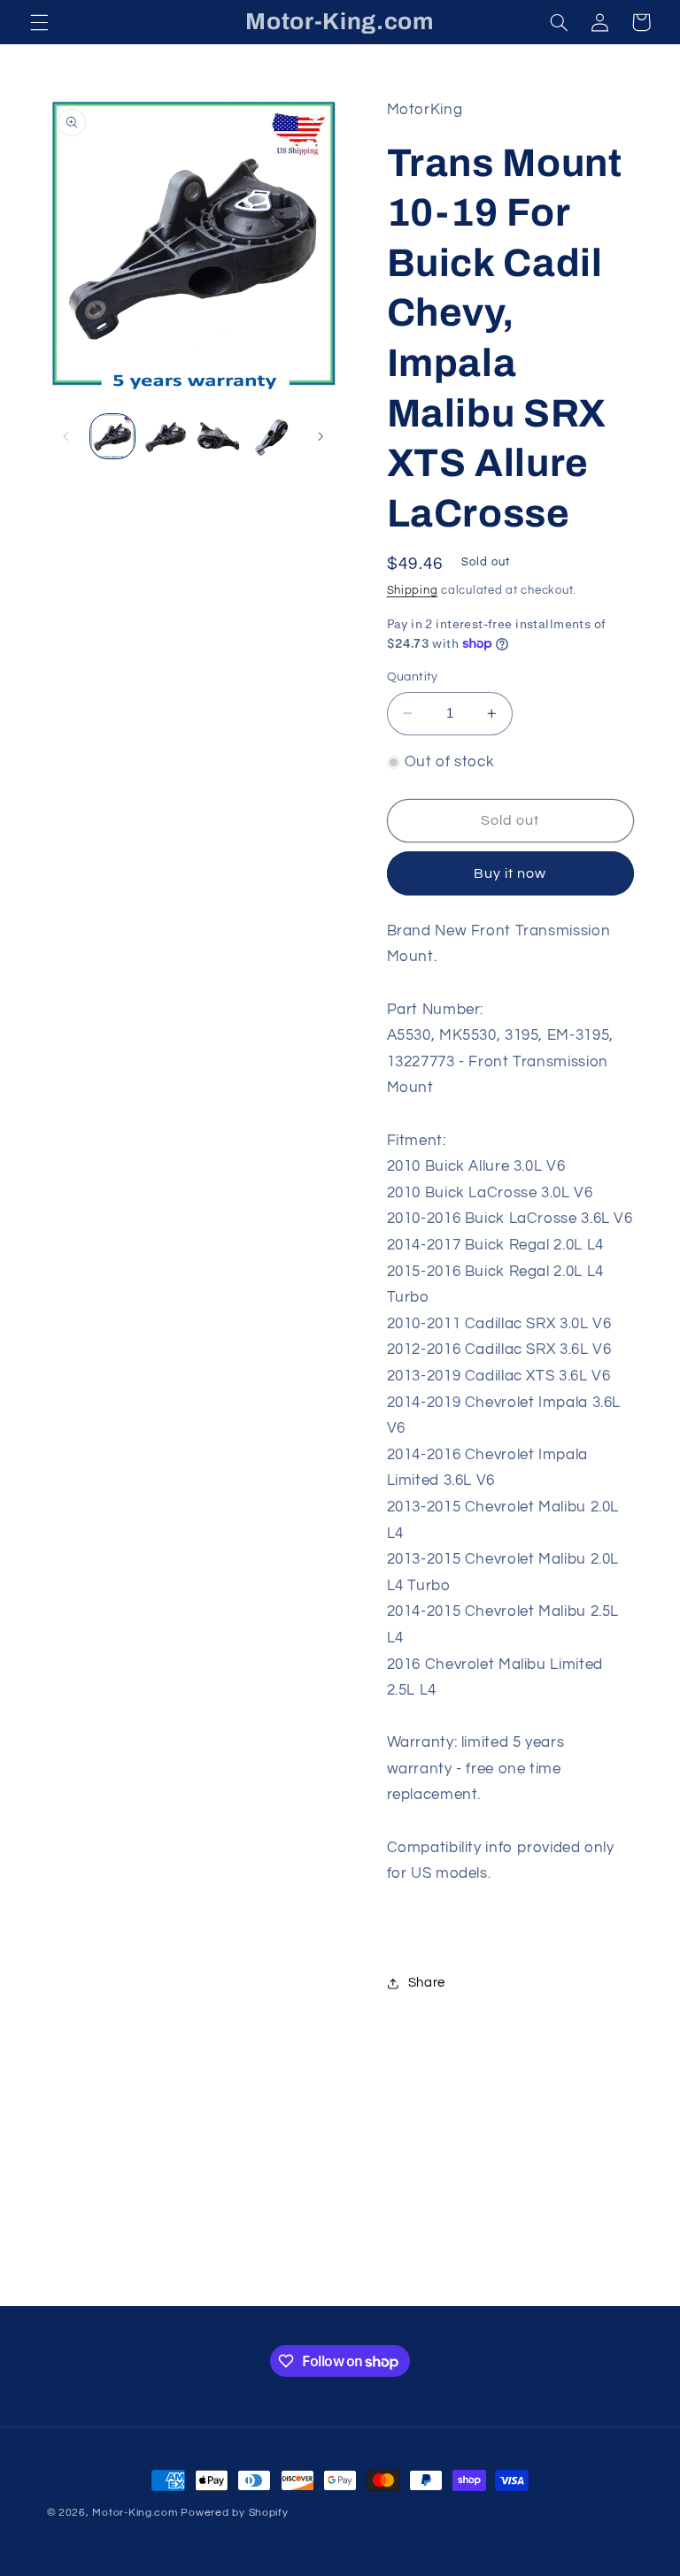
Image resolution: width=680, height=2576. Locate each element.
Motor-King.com (135, 2513)
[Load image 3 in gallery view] (219, 436)
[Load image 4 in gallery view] (273, 436)
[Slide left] (66, 436)
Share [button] (427, 1983)
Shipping (413, 591)
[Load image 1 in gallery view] (112, 436)
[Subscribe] (486, 2284)
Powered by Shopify (234, 2513)
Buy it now (510, 873)
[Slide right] (321, 436)
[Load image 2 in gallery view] (166, 436)
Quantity (413, 677)
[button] (39, 22)
